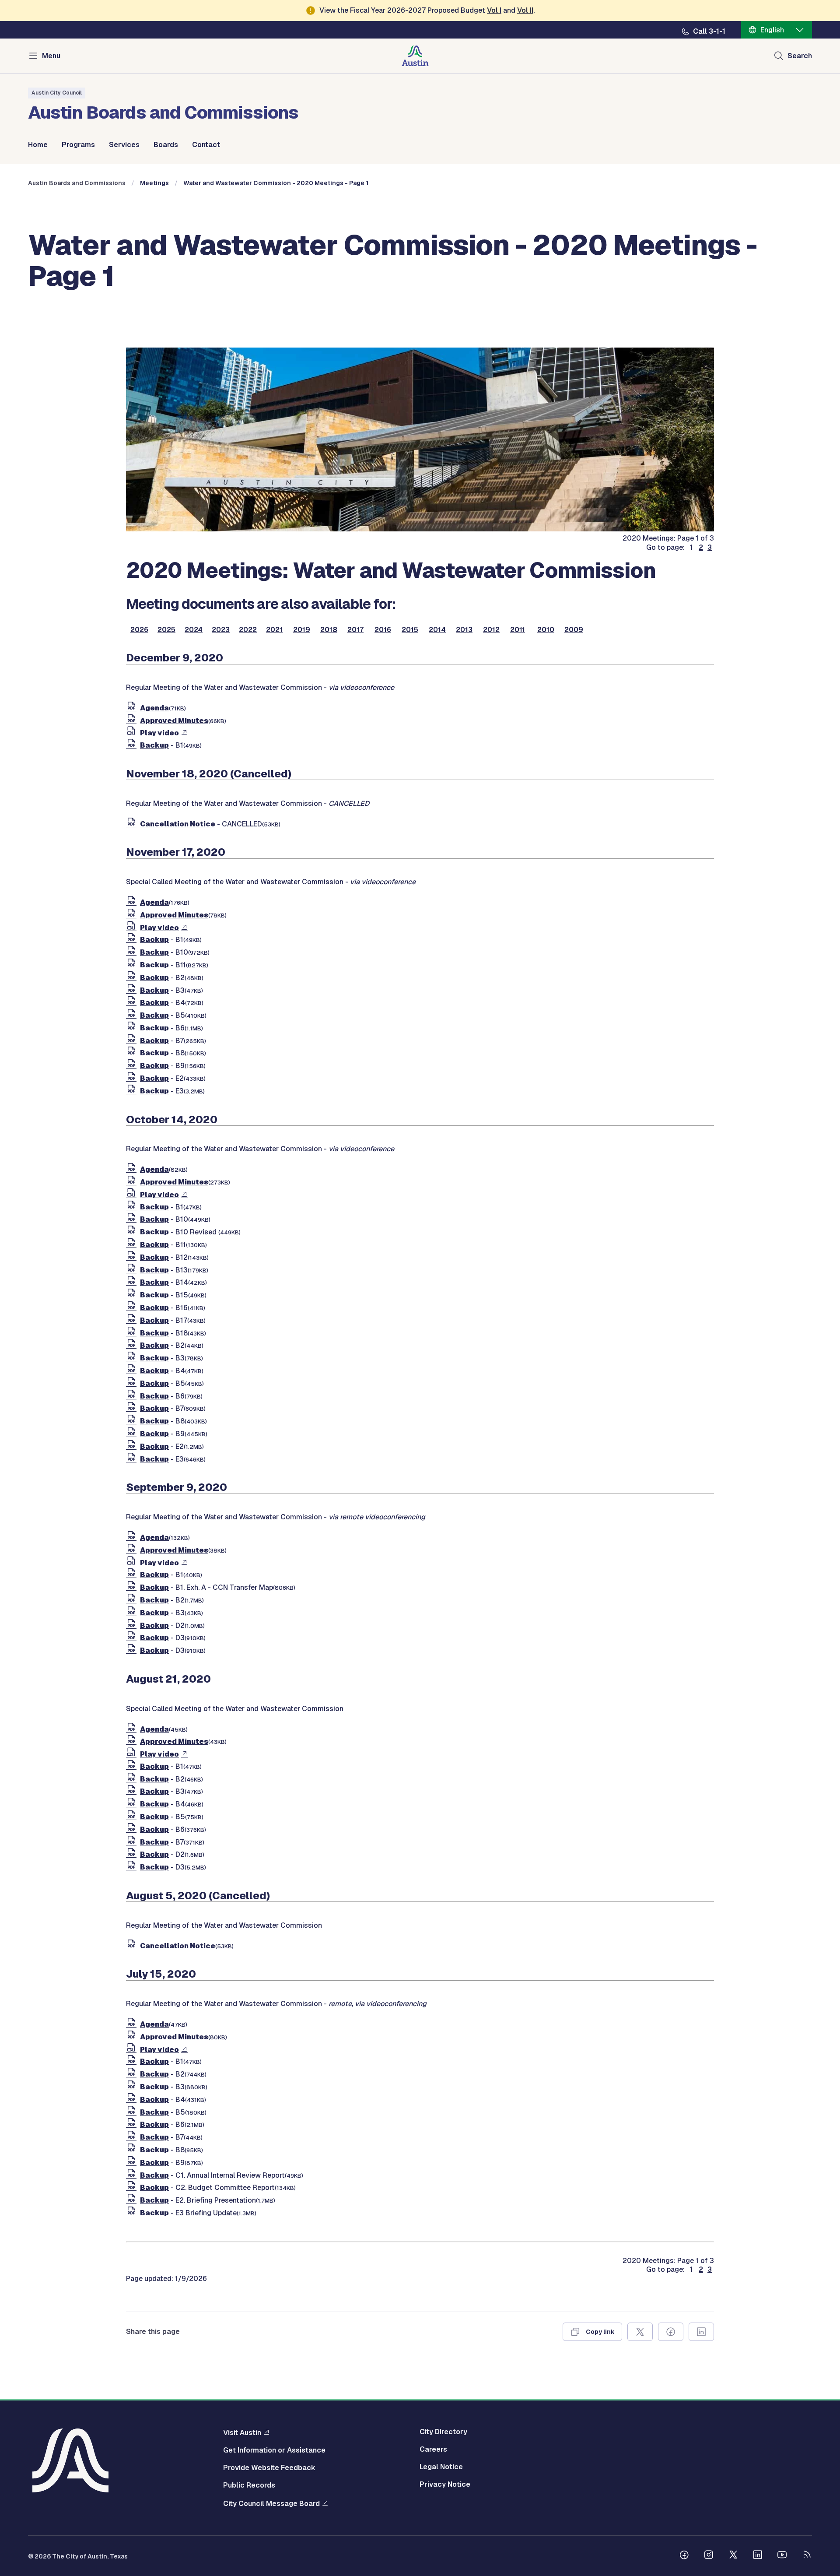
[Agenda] (133, 708)
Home (38, 145)
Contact (206, 145)
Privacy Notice (445, 2485)
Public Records (249, 2485)
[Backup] (133, 745)
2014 (437, 630)
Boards (166, 145)
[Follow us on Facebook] (684, 2556)
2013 (464, 630)
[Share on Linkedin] (701, 2332)
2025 (166, 630)
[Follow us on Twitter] (733, 2556)
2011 (518, 630)
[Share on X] (640, 2332)
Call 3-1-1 (709, 32)
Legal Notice (441, 2467)
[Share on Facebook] (671, 2332)
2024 (194, 630)
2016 (383, 630)
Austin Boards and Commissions (77, 183)
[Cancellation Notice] (133, 824)
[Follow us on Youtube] (782, 2556)
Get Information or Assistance (274, 2450)
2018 (329, 630)
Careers (433, 2449)
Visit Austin (242, 2432)
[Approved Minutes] (133, 721)
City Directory (443, 2432)
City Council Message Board (271, 2503)
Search (800, 56)
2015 (410, 630)
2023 (221, 630)
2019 (302, 630)
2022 (248, 630)
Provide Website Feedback (269, 2468)
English (772, 30)
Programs (78, 145)
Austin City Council (57, 93)
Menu (51, 56)
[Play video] (133, 733)
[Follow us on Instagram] (709, 2556)
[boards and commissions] (420, 529)
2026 (139, 630)
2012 (491, 630)
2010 (546, 630)
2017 (355, 630)
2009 (574, 630)
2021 (274, 630)
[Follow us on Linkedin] (758, 2556)
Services (124, 145)
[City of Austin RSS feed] (807, 2556)
